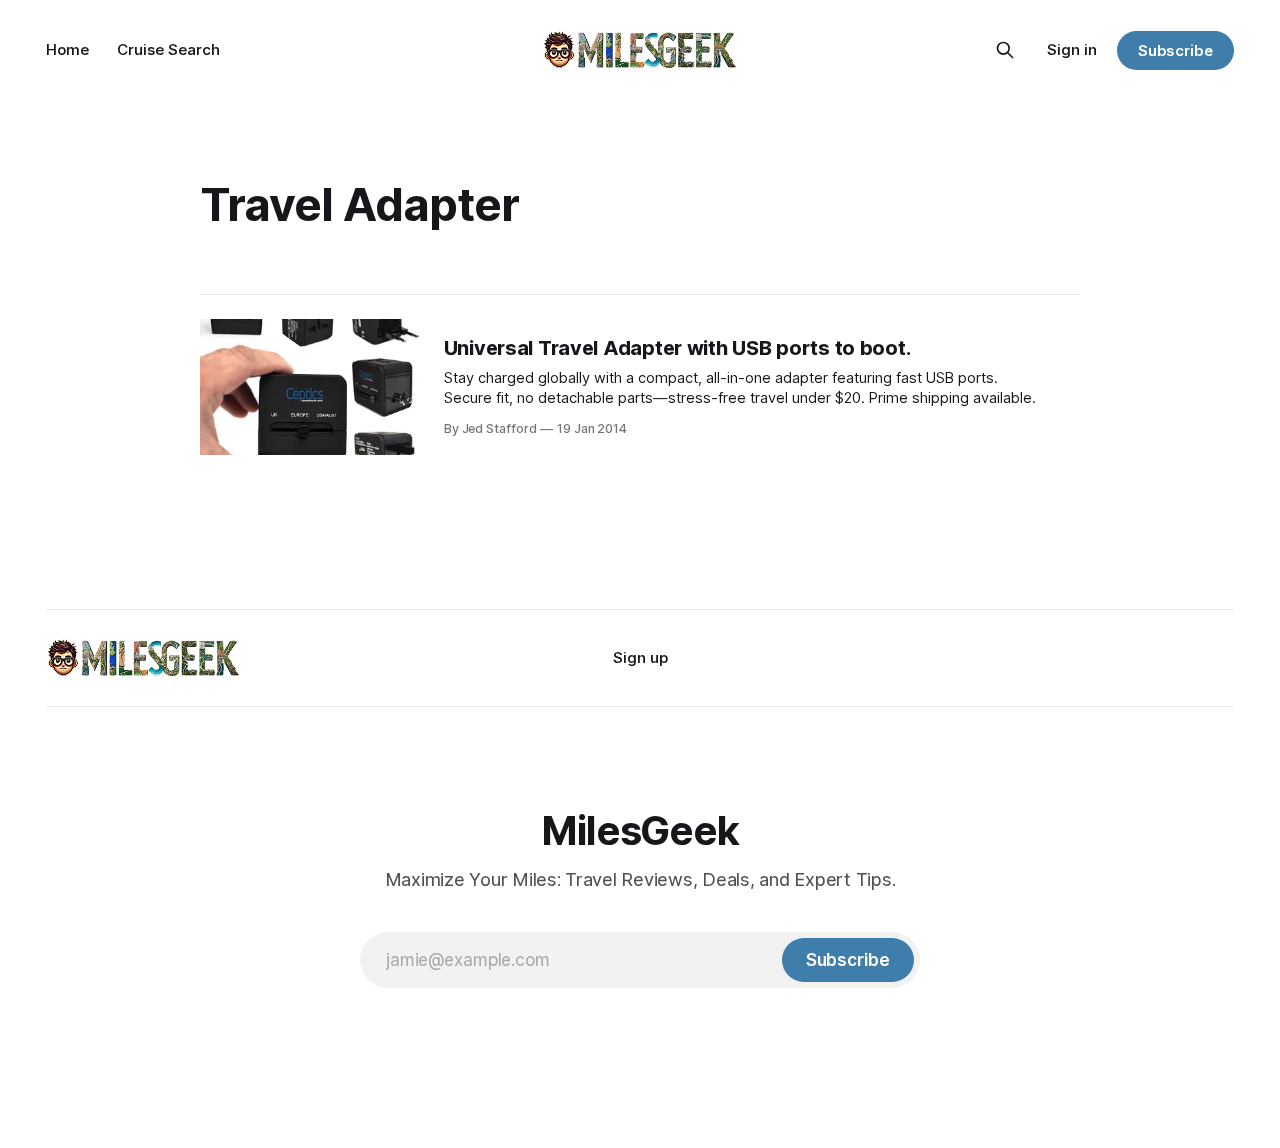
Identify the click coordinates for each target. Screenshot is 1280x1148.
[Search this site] (1005, 50)
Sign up (640, 657)
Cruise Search (168, 49)
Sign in (1072, 49)
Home (67, 49)
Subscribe (1175, 50)
